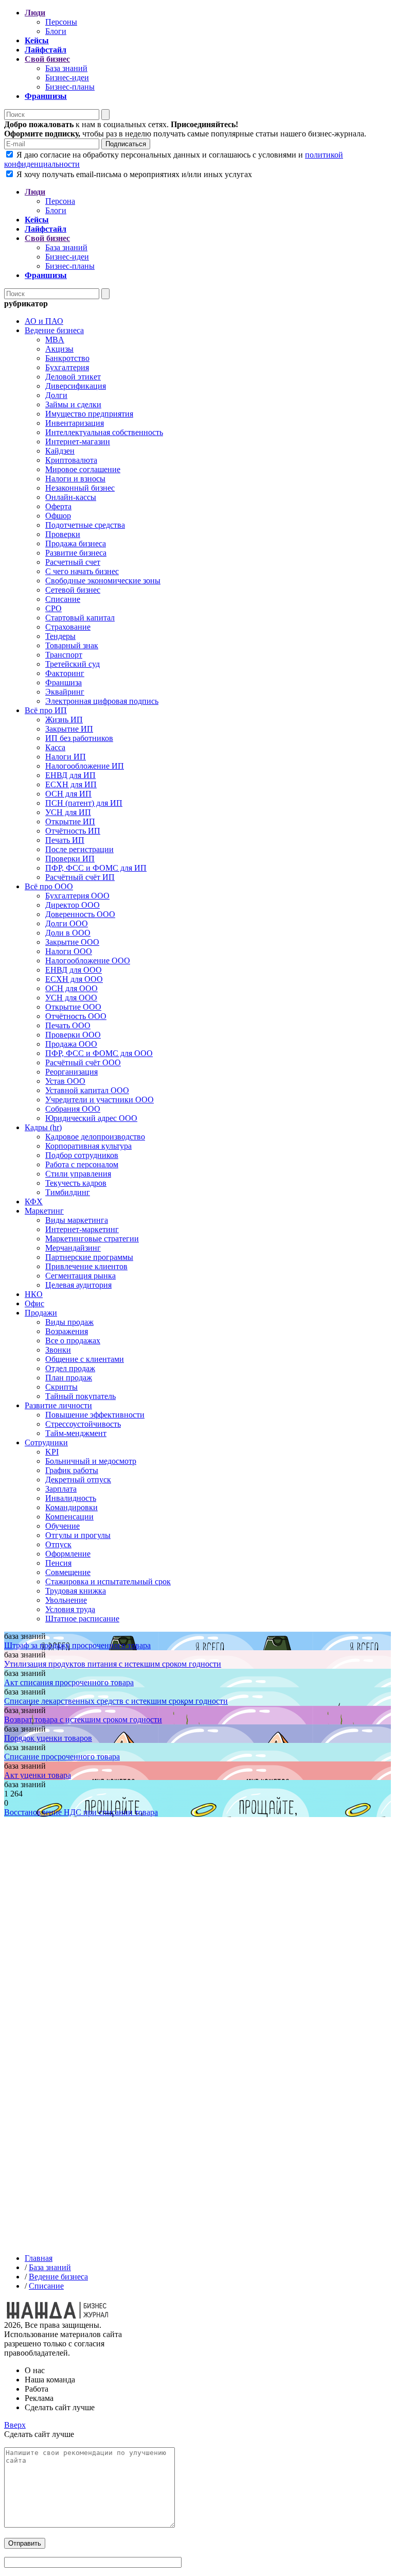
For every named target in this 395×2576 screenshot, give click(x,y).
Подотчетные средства (85, 525)
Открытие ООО (73, 1007)
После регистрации (79, 849)
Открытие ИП (70, 822)
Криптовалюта (71, 460)
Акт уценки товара (38, 1775)
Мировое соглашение (83, 469)
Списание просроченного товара (62, 1757)
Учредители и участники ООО (100, 1100)
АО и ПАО (44, 321)
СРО (53, 608)
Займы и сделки (73, 404)
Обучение (62, 1526)
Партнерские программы (89, 1257)
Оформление (68, 1554)
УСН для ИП (68, 812)
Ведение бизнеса (54, 330)
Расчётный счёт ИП (80, 877)
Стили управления (78, 1174)
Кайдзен (60, 451)
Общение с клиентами (85, 1359)
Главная (39, 2258)
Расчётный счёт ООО (83, 1062)
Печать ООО (68, 1025)
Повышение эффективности (95, 1415)
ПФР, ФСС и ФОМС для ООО (99, 1053)
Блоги (56, 31)
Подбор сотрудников (82, 1155)
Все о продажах (73, 1341)
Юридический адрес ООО (91, 1118)
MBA (55, 340)
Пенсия (58, 1563)
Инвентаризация (75, 423)
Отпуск (58, 1544)
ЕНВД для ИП (70, 775)
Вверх (15, 2425)
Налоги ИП (66, 757)
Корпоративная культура (88, 1146)
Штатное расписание (82, 1619)
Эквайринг (65, 692)
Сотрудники (46, 1442)
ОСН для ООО (71, 988)
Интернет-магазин (78, 442)
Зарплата (61, 1489)
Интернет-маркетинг (82, 1229)
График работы (72, 1470)
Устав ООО (65, 1081)
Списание (63, 599)
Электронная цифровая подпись (102, 701)
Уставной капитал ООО (87, 1090)
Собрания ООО (73, 1109)
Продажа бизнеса (76, 543)
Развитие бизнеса (76, 553)
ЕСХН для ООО (74, 979)
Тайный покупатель (80, 1396)
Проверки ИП (70, 859)
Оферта (58, 506)
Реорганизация (71, 1072)
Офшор (58, 516)
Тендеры (60, 636)
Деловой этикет (73, 377)
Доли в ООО (68, 933)
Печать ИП (65, 840)
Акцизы (59, 349)
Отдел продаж (70, 1368)
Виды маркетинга (77, 1220)
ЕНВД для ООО (74, 970)
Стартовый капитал (80, 618)
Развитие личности (58, 1405)
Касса (55, 747)
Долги (56, 395)
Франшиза (64, 682)
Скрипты (61, 1387)
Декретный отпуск (78, 1480)
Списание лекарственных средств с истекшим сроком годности (116, 1701)
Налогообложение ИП (85, 766)
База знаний (66, 68)
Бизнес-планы (70, 87)
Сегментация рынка (80, 1276)
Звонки (58, 1350)
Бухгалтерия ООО (77, 896)
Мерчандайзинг (73, 1248)
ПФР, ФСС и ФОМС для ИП (96, 868)
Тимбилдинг (68, 1192)
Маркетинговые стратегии (92, 1239)
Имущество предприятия (89, 414)
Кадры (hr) (43, 1127)
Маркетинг (44, 1211)
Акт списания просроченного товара (69, 1682)
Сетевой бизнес (73, 590)
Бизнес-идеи (67, 77)
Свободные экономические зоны (103, 581)
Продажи (41, 1313)
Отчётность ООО (76, 1016)
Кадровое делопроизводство (95, 1137)
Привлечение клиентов (86, 1266)
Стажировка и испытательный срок (108, 1581)
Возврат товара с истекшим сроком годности (83, 1719)
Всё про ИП (46, 710)
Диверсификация (76, 386)
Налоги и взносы (75, 479)
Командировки (71, 1507)
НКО (34, 1294)
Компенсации (69, 1517)
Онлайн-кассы (71, 497)
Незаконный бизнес (80, 488)
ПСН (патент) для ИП (84, 803)
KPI (52, 1452)
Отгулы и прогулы (78, 1535)
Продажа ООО (71, 1044)
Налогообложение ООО (88, 961)
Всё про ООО (49, 886)
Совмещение (68, 1572)
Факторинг (65, 673)
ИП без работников (79, 738)
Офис (34, 1303)
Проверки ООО (73, 1035)
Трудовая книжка (76, 1591)
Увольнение (66, 1600)
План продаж (69, 1378)
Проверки (63, 534)
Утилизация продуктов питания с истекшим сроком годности (113, 1664)
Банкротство (67, 358)
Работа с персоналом (82, 1164)
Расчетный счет (73, 562)
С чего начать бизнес (82, 571)
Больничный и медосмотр (91, 1461)
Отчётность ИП (73, 831)
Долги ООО (67, 923)
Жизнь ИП (64, 720)
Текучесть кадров (76, 1183)
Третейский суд (73, 664)
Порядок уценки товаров (48, 1738)
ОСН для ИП (68, 794)
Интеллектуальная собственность (104, 432)
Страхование (68, 627)
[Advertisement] (197, 1959)
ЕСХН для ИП (71, 784)
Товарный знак (72, 645)
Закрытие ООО (72, 942)
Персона (60, 201)
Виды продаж (69, 1322)
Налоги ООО (69, 951)
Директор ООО (73, 905)
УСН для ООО (71, 998)
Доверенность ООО (80, 914)
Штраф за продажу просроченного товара (77, 1645)
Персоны (61, 22)
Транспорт (64, 655)
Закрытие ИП (69, 729)
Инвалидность (71, 1498)
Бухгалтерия (67, 367)
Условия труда (70, 1609)
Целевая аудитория (78, 1285)
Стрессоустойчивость (83, 1424)
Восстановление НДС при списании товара (81, 1812)
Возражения (67, 1331)
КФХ (34, 1201)
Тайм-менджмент (76, 1433)
